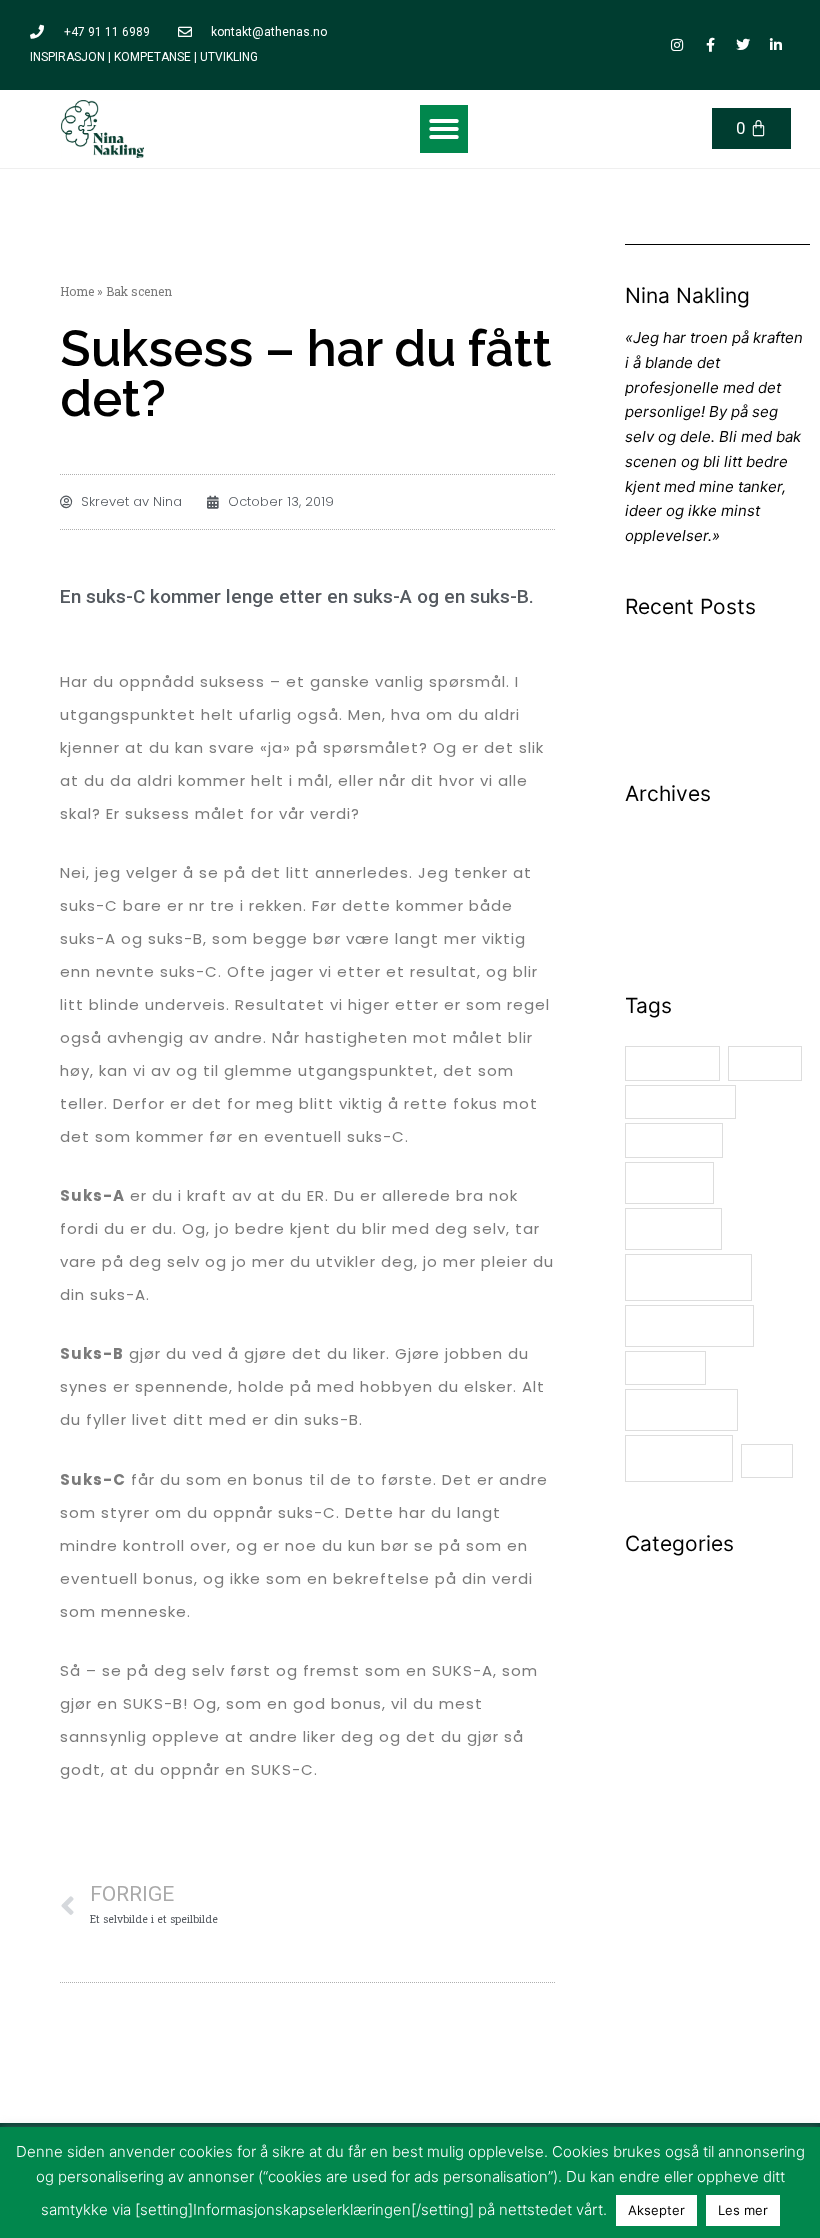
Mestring (673, 1229)
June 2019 (661, 934)
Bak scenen (666, 1585)
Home (77, 291)
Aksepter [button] (656, 2210)
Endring (765, 1063)
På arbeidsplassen (690, 1610)
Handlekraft (674, 1140)
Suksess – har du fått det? (716, 648)
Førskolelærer (681, 1101)
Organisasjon (689, 1326)
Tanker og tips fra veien (708, 1635)
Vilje (767, 1460)
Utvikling (679, 1458)
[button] (444, 129)
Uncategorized (677, 1660)
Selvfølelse (681, 1410)
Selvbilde (666, 1367)
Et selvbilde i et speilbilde (715, 673)
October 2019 (672, 835)
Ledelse (669, 1183)
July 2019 (658, 910)
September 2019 (683, 860)
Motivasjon (688, 1277)
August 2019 (669, 885)
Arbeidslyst (673, 1063)
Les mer (743, 2210)
